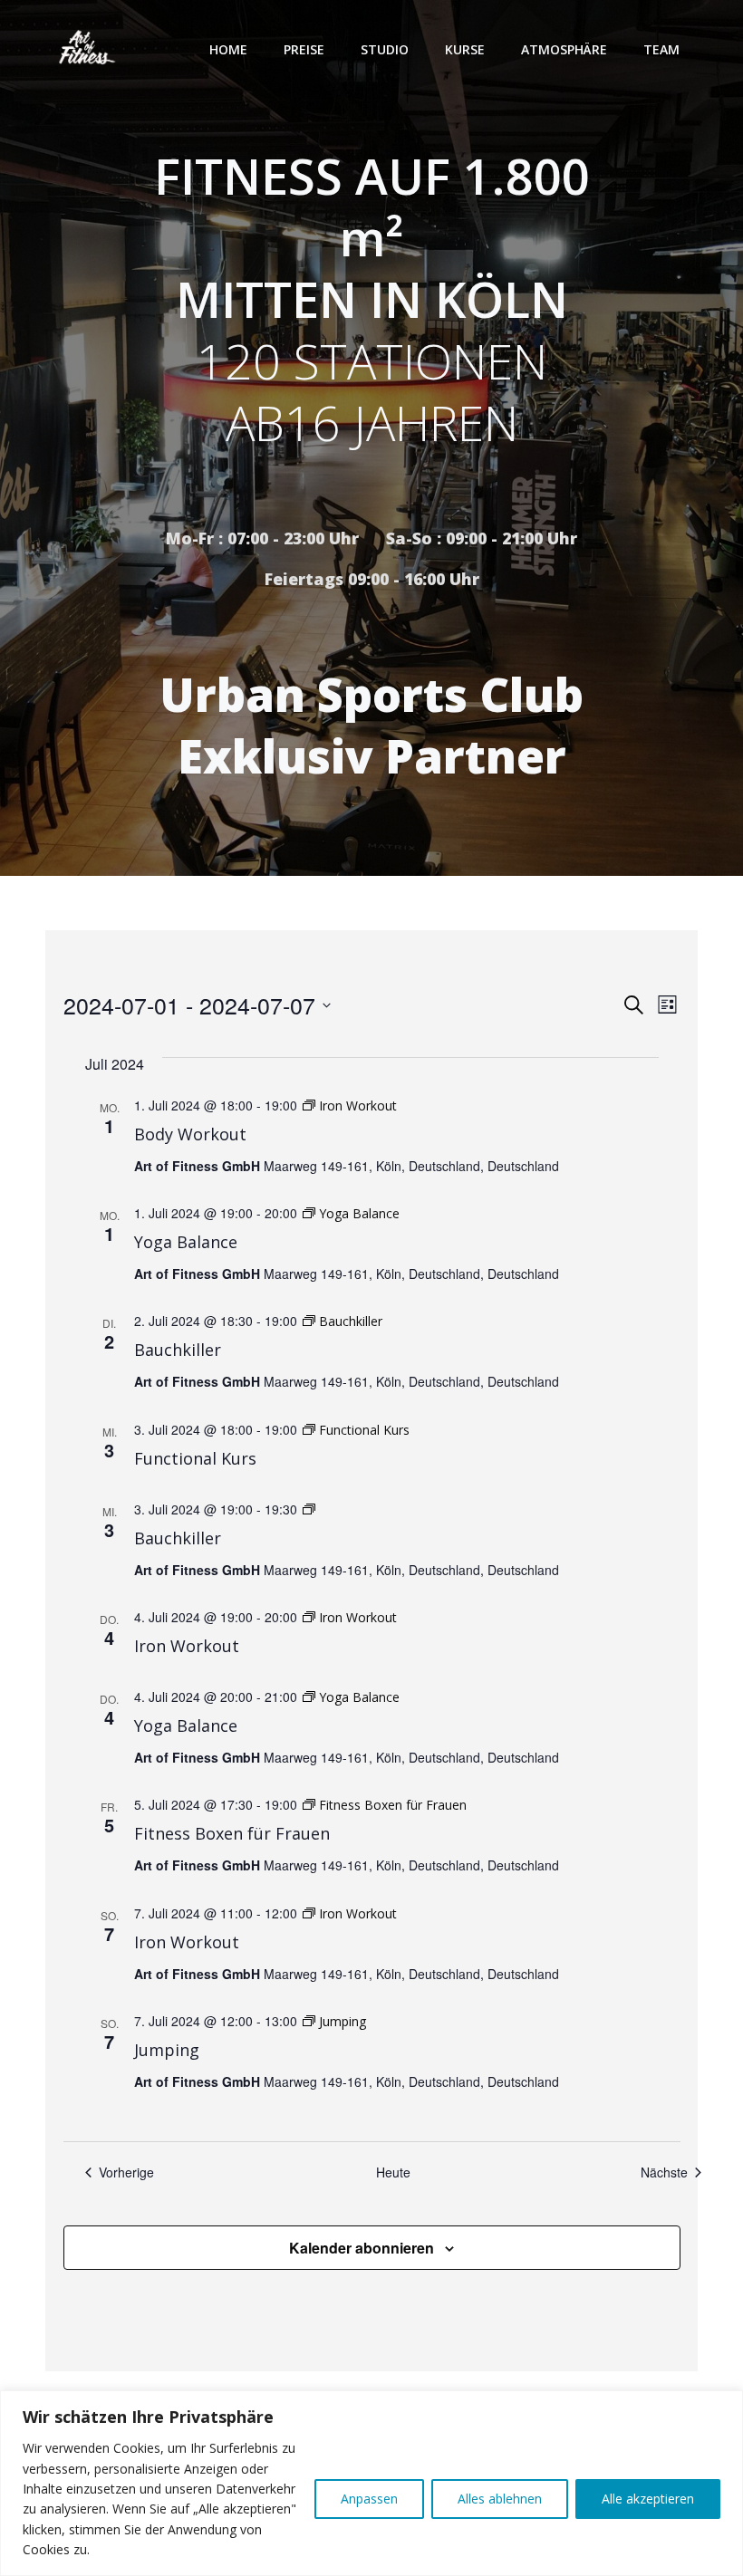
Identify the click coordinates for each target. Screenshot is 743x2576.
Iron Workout (187, 1646)
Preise (304, 49)
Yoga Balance (186, 1242)
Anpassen (369, 2499)
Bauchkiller (178, 1350)
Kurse (465, 49)
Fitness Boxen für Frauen (232, 1833)
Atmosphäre (564, 49)
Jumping (167, 2050)
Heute (393, 2172)
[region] (371, 2483)
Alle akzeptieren (648, 2499)
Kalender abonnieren (362, 2248)
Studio (385, 49)
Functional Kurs (195, 1458)
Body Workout (190, 1134)
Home (228, 49)
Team (661, 49)
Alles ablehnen (500, 2499)
